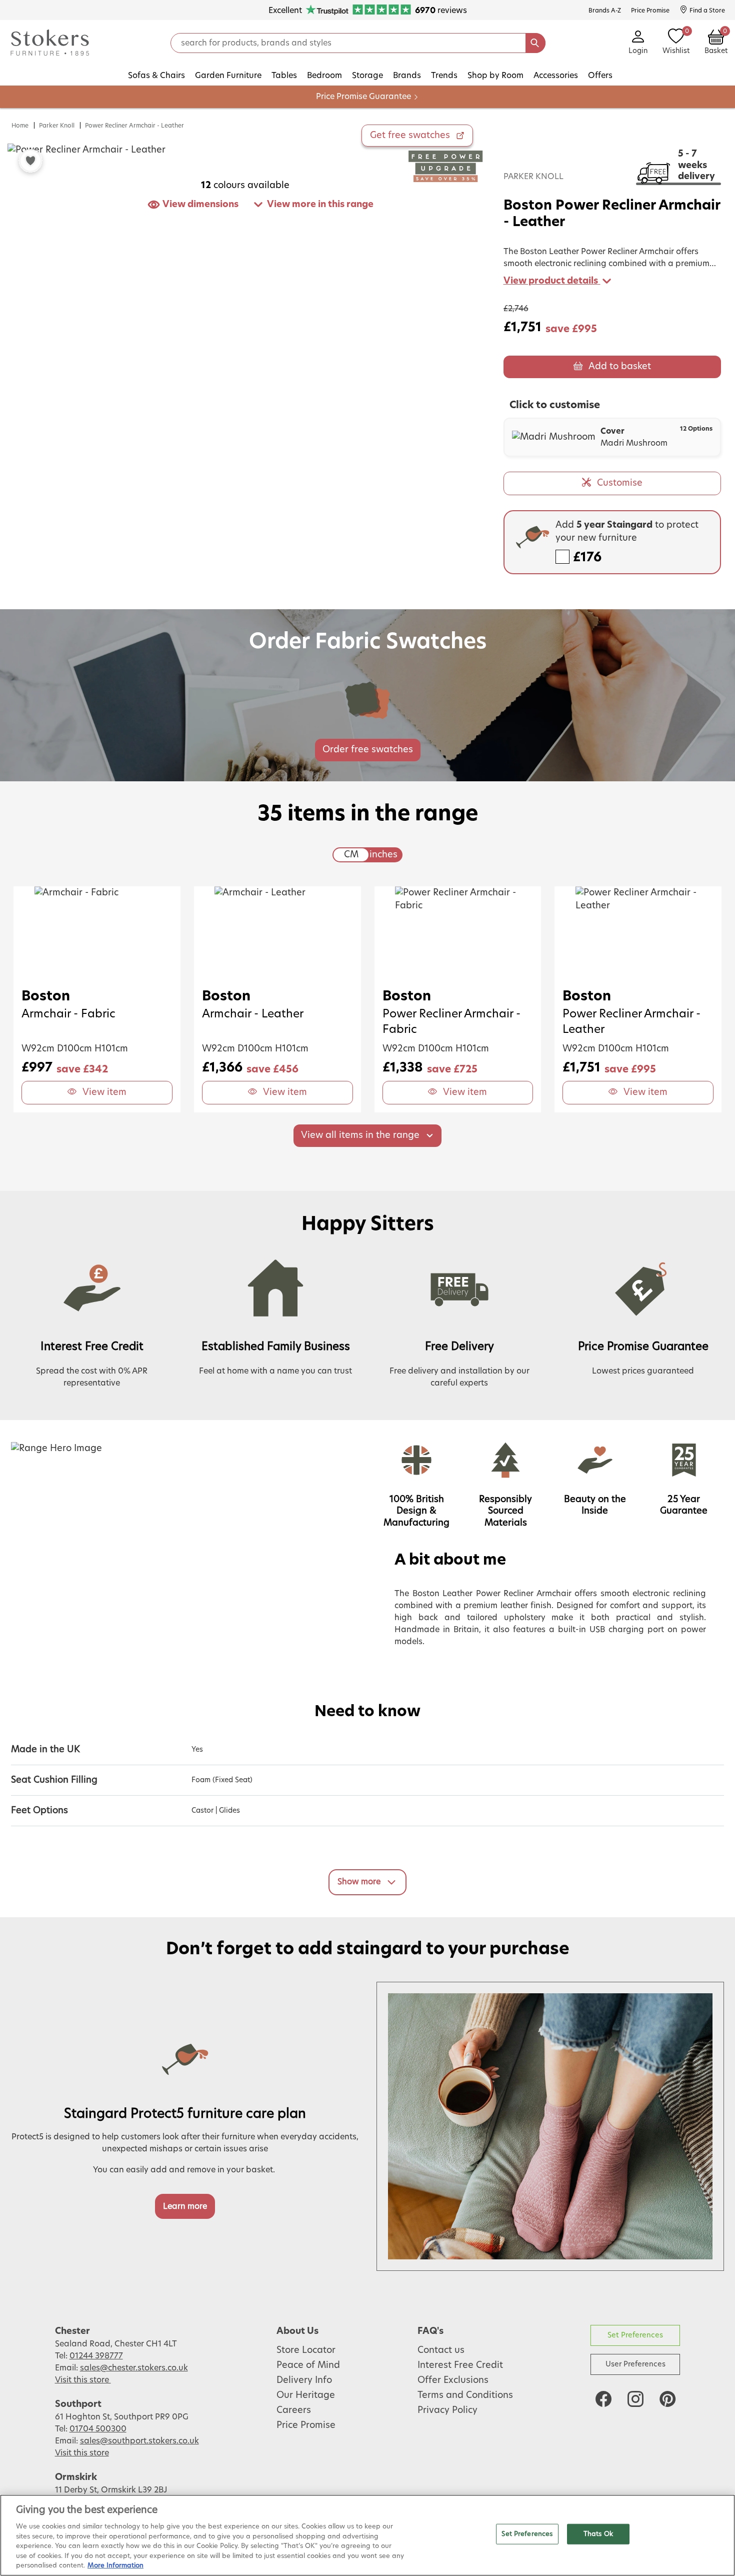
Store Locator (306, 2350)
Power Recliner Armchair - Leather (134, 126)
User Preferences (635, 2364)
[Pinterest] (667, 2399)
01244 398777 (96, 2356)
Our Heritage (306, 2395)
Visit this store (83, 2380)
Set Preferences (635, 2335)
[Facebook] (603, 2399)
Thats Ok (598, 2534)
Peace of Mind (308, 2365)
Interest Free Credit (460, 2365)
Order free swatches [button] (368, 750)
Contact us (441, 2350)
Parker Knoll (57, 126)
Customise (620, 483)
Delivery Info (304, 2380)
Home (20, 126)
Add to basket (620, 367)
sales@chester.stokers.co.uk (134, 2368)
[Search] (535, 43)
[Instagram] (635, 2399)
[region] (367, 2535)
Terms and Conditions (465, 2395)
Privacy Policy (447, 2410)
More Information (115, 2566)
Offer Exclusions (453, 2380)
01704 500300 (98, 2429)
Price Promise (306, 2425)
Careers (294, 2410)
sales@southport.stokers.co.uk (139, 2441)
